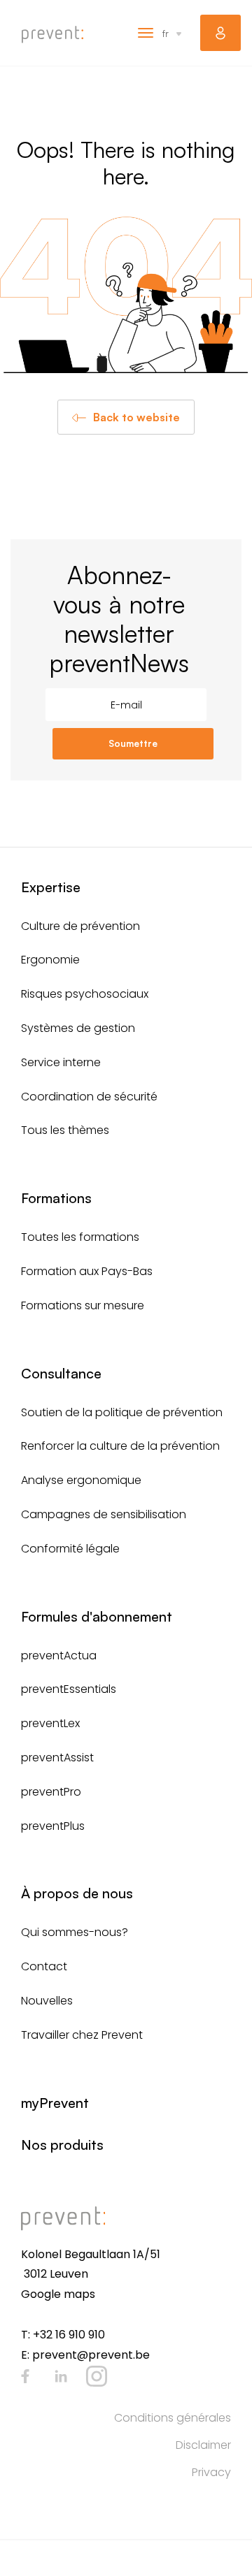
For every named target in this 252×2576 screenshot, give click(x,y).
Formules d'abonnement (97, 1616)
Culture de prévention (80, 926)
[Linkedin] (61, 2376)
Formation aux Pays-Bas (87, 1271)
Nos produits (62, 2145)
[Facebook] (25, 2376)
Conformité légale (70, 1549)
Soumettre (133, 743)
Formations (56, 1198)
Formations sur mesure (83, 1305)
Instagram (97, 2376)
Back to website (136, 417)
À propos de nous (77, 1893)
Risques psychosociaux (85, 994)
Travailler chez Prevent (82, 2035)
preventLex (50, 1723)
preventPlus (53, 1826)
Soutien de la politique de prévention (122, 1412)
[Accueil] (52, 35)
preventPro (51, 1792)
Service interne (61, 1062)
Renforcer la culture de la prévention (120, 1446)
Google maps (58, 2294)
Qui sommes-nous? (75, 1932)
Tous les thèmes (65, 1130)
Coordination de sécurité (89, 1097)
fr (166, 33)
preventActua (59, 1656)
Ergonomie (50, 960)
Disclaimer (203, 2445)
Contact (44, 1966)
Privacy (211, 2472)
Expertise (51, 887)
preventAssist (57, 1758)
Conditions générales (173, 2418)
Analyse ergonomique (81, 1480)
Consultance (61, 1373)
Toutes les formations (80, 1237)
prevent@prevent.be (91, 2355)
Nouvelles (47, 2001)
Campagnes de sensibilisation (104, 1514)
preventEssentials (69, 1689)
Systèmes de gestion (78, 1028)
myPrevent (220, 33)
